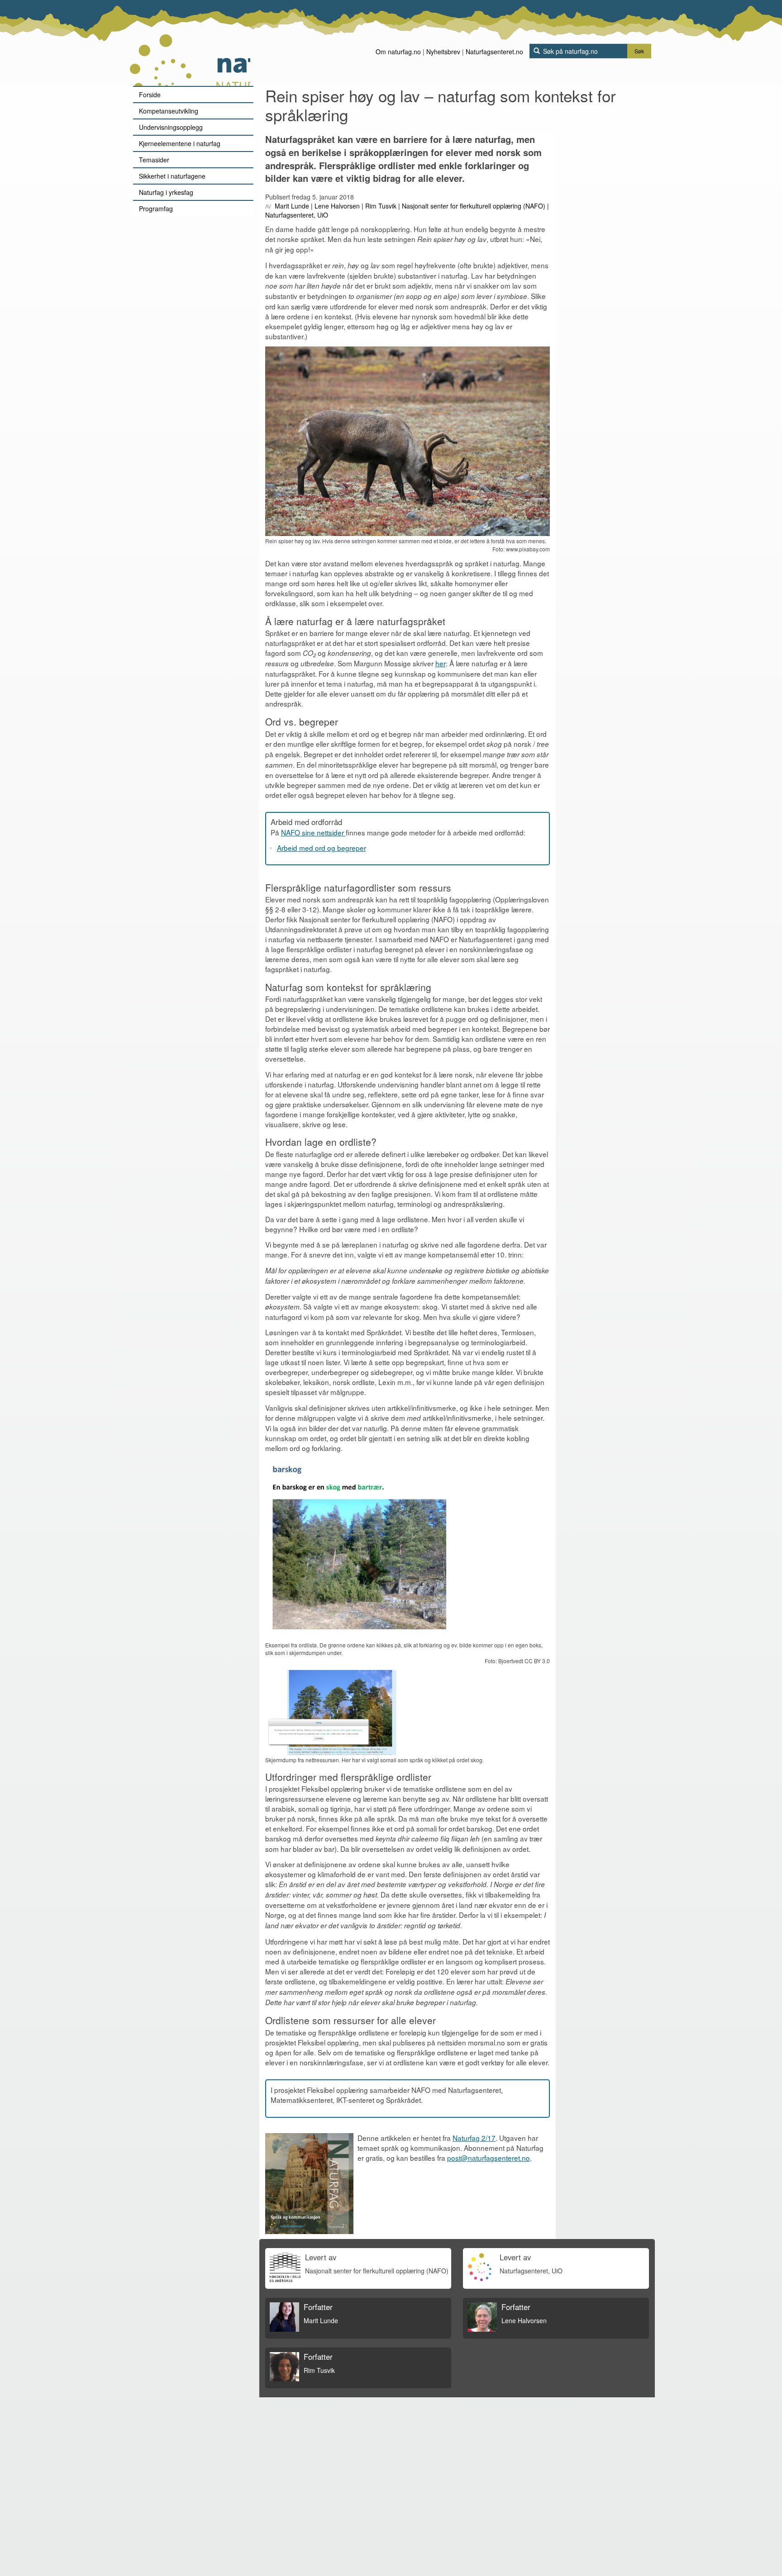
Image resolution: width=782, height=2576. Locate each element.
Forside (150, 95)
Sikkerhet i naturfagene (172, 176)
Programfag (156, 209)
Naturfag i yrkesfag (166, 192)
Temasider (154, 160)
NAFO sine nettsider (313, 832)
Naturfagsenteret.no (494, 52)
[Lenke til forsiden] (190, 43)
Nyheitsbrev (443, 52)
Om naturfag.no (398, 52)
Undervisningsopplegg (171, 127)
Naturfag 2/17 (474, 2138)
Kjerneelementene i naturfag (180, 143)
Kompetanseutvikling (169, 111)
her (441, 663)
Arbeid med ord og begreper (322, 848)
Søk (639, 51)
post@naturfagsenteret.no (489, 2158)
